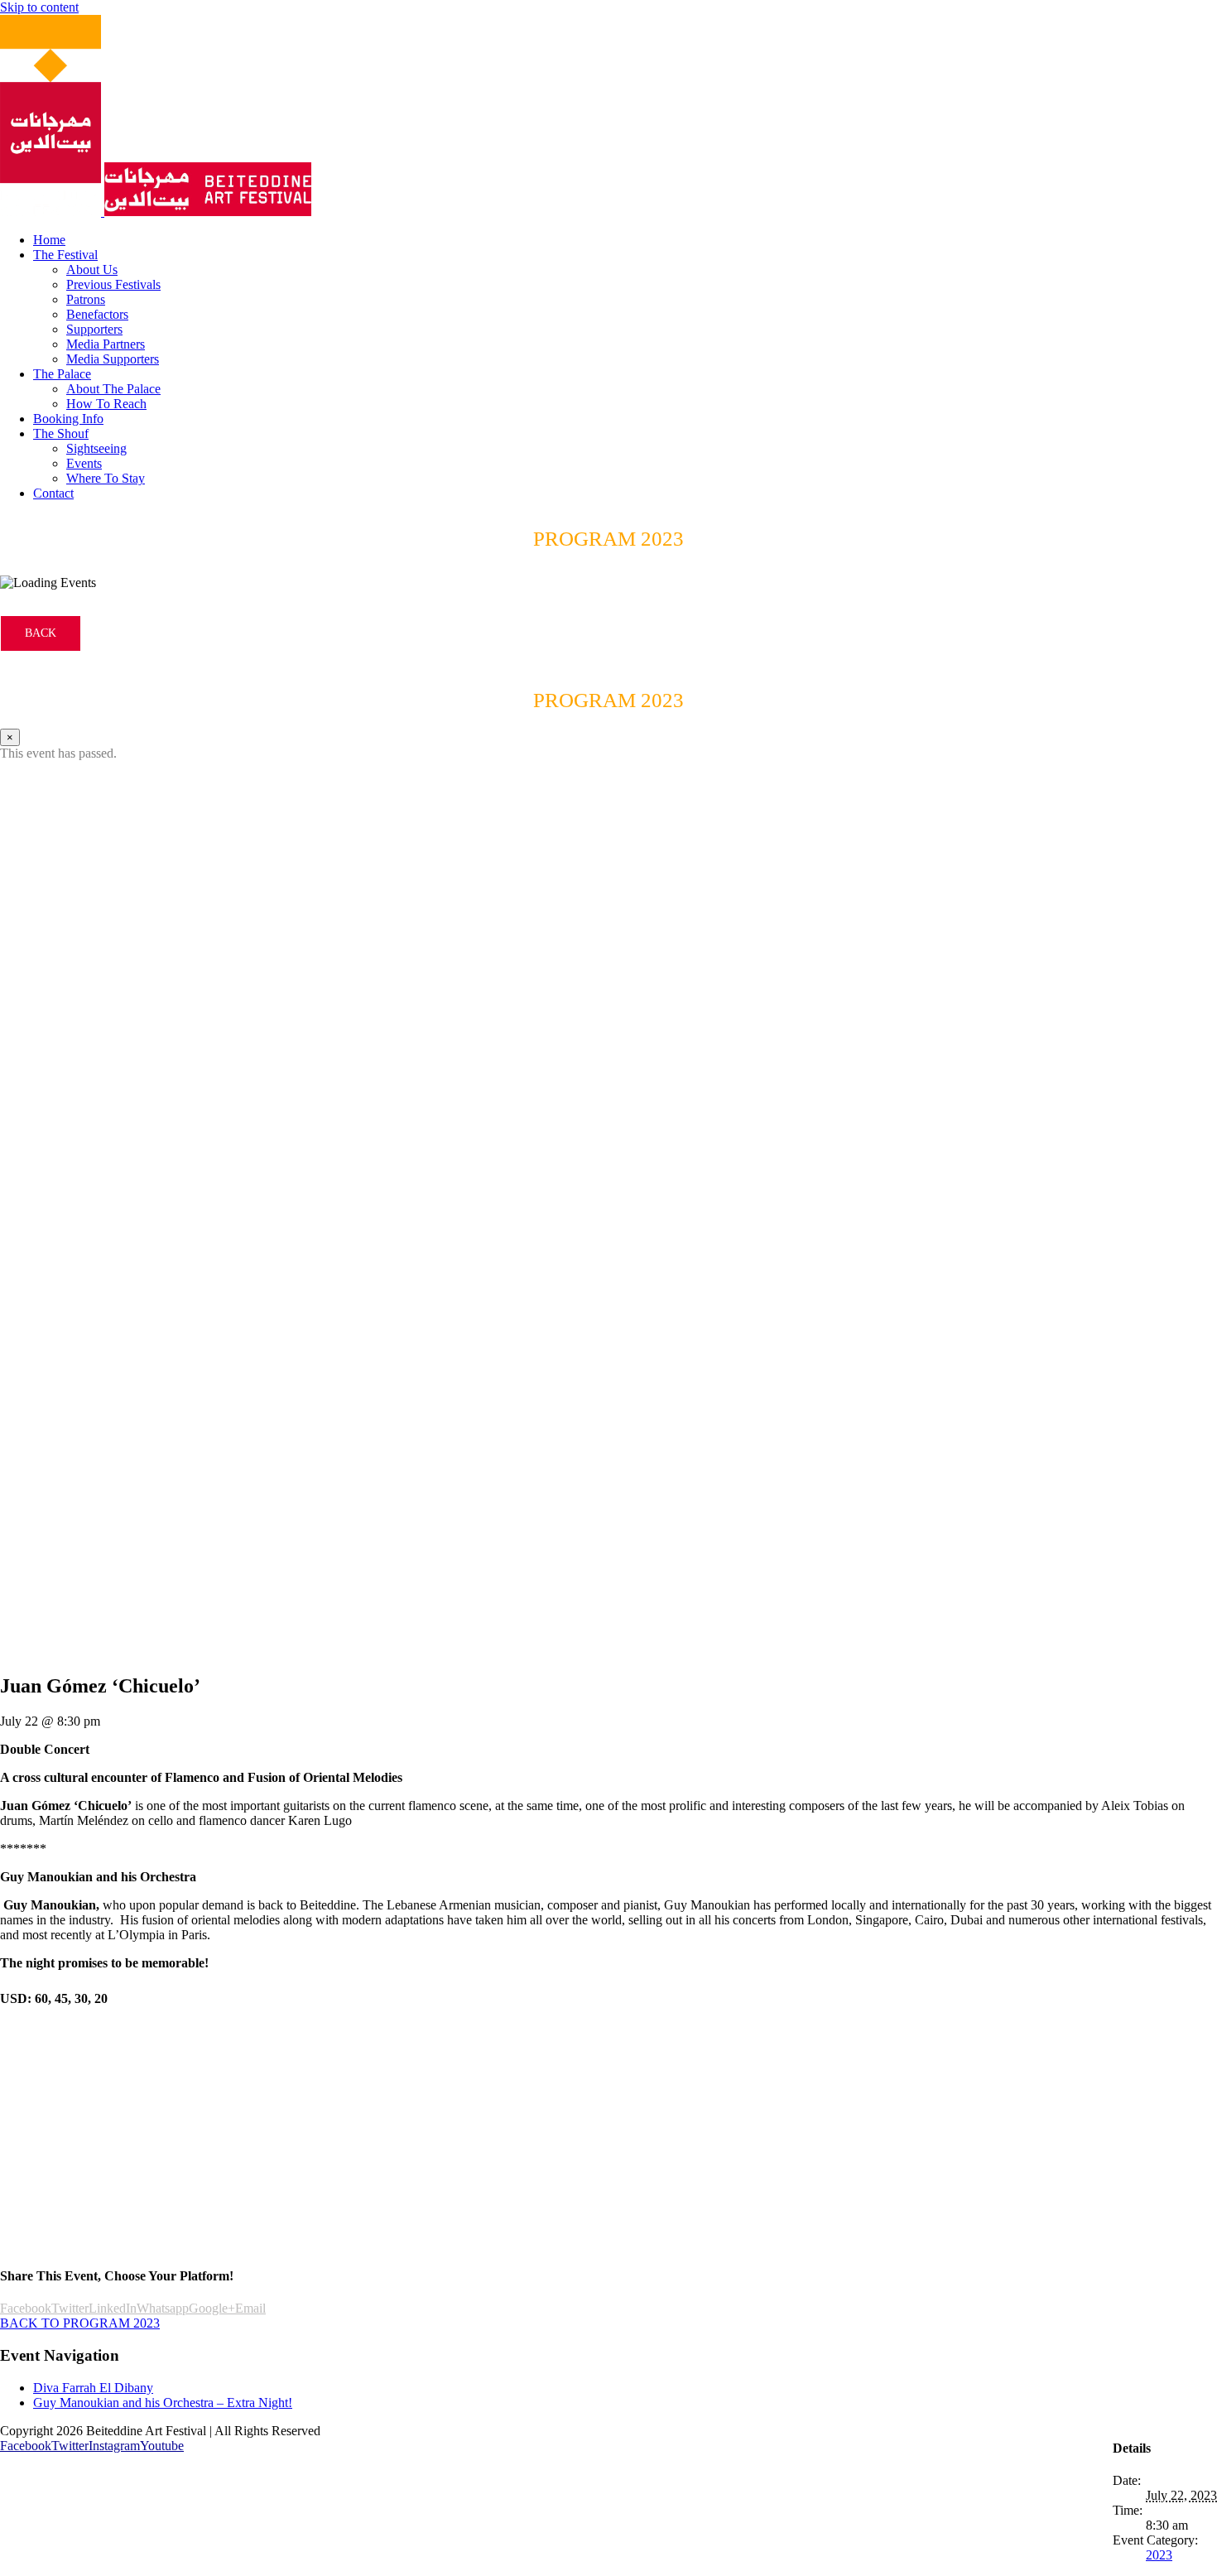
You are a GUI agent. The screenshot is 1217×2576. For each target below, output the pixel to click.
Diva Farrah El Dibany (93, 2388)
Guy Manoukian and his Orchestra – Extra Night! (163, 2403)
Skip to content (39, 7)
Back (41, 633)
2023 (1159, 2555)
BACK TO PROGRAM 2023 (80, 2323)
